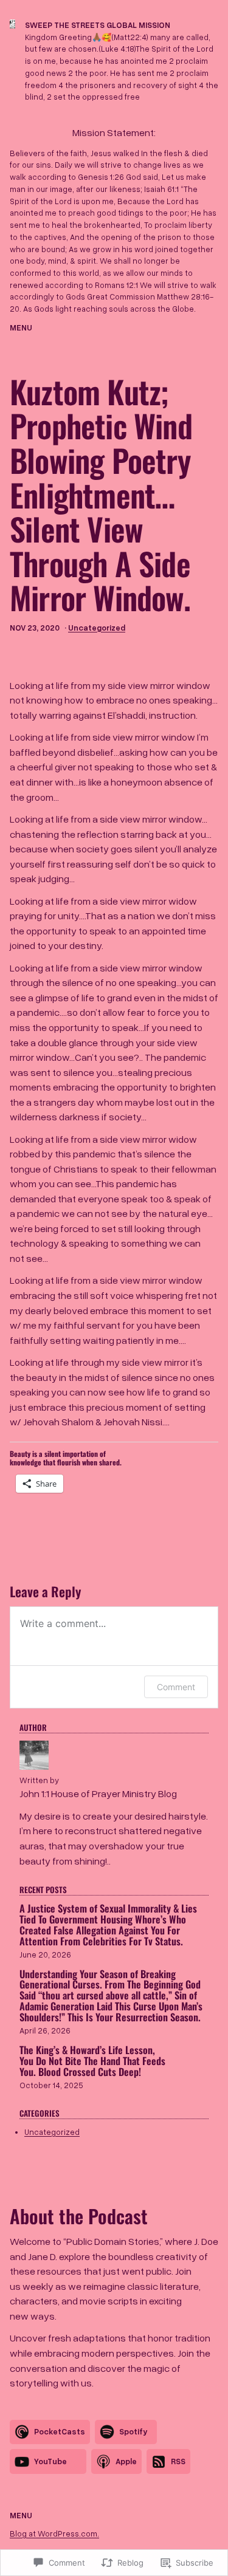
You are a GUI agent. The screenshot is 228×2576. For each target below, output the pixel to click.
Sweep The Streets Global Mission (98, 25)
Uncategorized (97, 628)
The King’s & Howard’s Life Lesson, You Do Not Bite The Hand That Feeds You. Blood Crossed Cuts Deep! (92, 2061)
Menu (21, 327)
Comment (176, 1687)
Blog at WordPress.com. (54, 2533)
